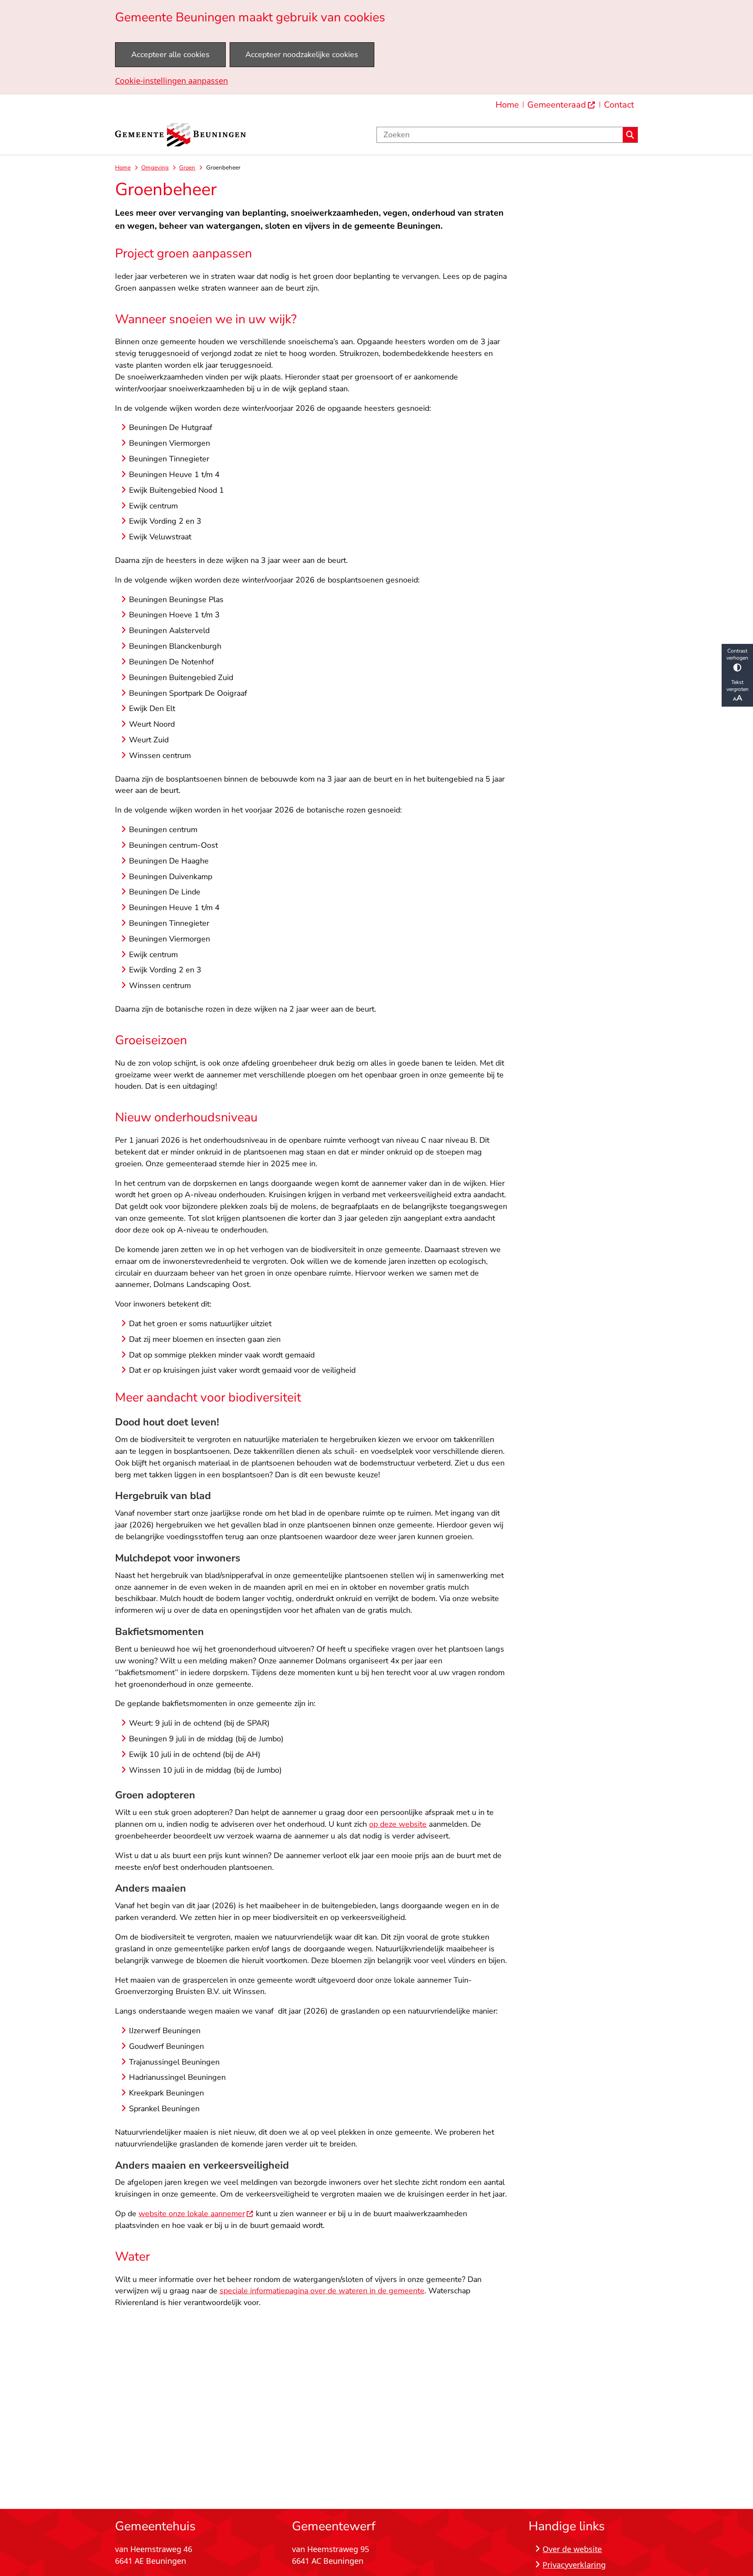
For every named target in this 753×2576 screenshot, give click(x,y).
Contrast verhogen (737, 654)
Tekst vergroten (738, 686)
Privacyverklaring (574, 2565)
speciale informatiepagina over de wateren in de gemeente (322, 2291)
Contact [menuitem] (619, 105)
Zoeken (630, 135)
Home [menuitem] (507, 105)
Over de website (572, 2549)
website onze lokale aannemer (192, 2214)
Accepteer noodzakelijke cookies (302, 54)
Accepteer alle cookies (170, 54)
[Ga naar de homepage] (180, 135)
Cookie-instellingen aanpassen (171, 81)
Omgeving (155, 168)
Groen (187, 168)
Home (123, 168)
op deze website (398, 1824)
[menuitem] (561, 105)
